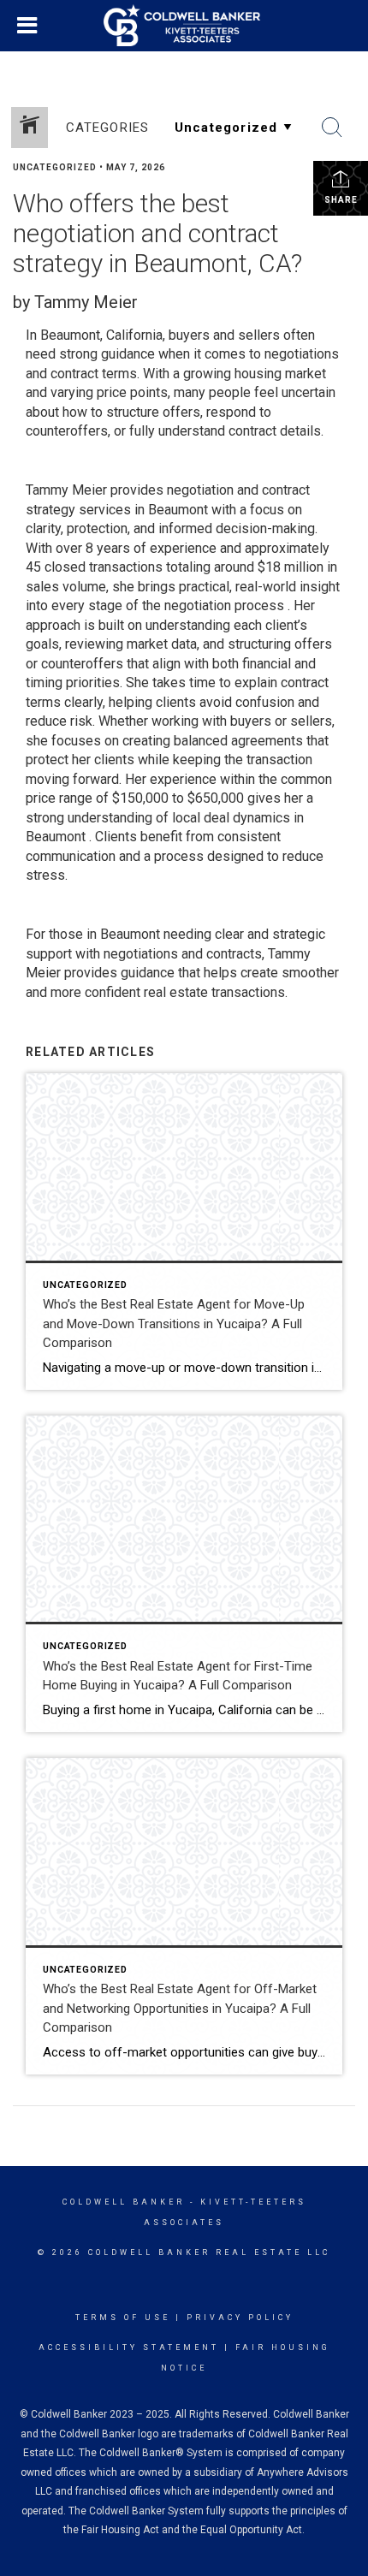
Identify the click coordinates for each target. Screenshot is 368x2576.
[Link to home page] (184, 26)
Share (341, 200)
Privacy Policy (240, 2318)
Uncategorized (55, 167)
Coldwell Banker (124, 2202)
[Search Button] (332, 128)
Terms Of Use (123, 2318)
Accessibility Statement (129, 2347)
